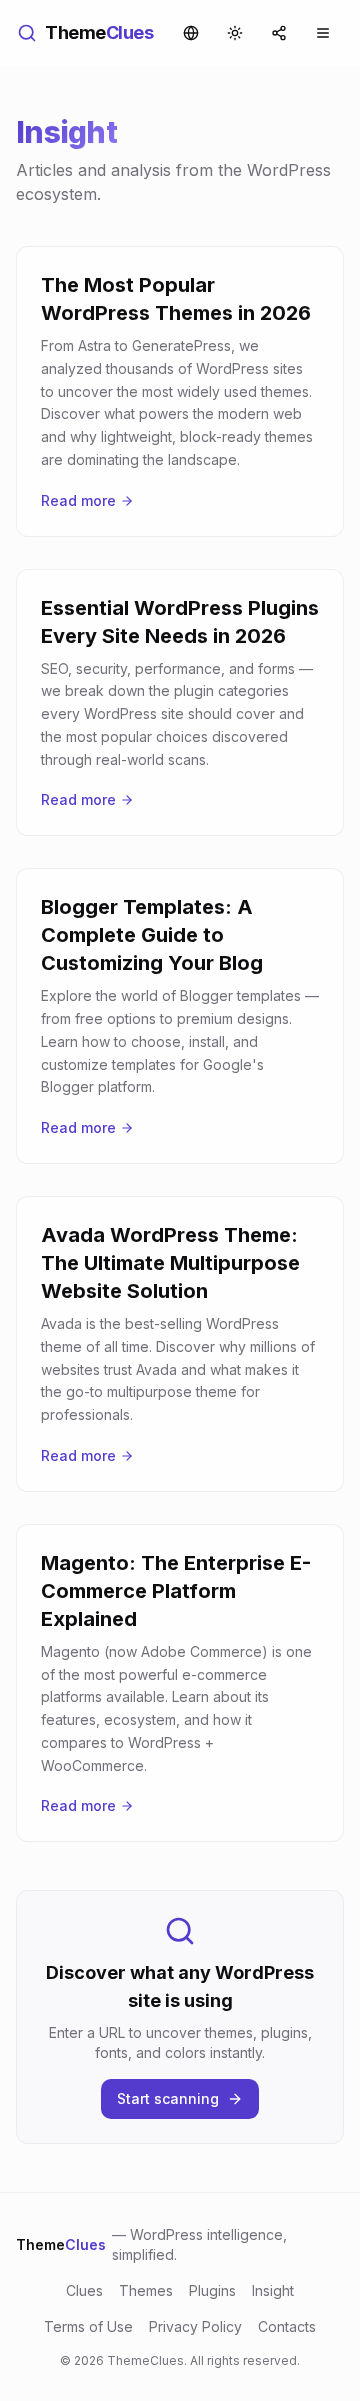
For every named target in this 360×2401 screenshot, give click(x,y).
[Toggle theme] (235, 33)
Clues (84, 2290)
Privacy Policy (195, 2326)
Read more (78, 500)
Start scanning (168, 2098)
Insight (273, 2290)
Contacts (287, 2326)
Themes (146, 2290)
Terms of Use (88, 2326)
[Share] (279, 33)
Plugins (212, 2290)
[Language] (191, 33)
